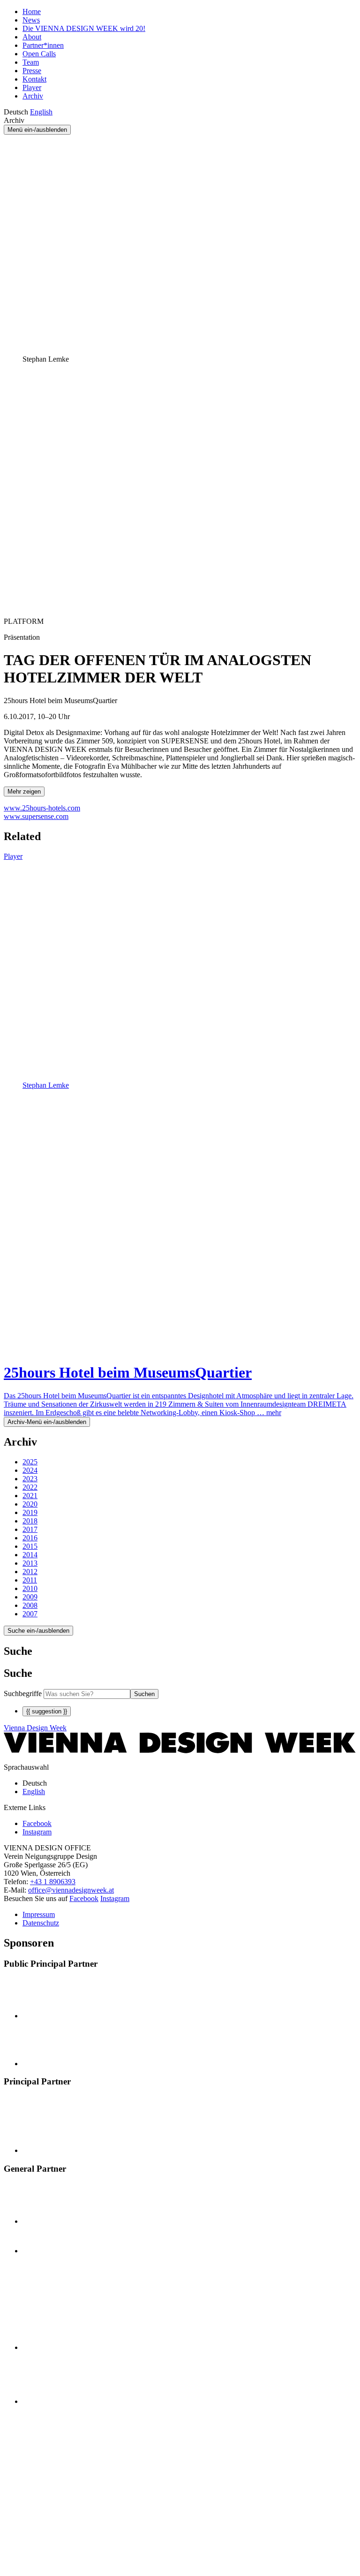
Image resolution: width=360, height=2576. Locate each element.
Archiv (33, 96)
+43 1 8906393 (53, 1882)
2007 (30, 1614)
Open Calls (39, 54)
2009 (30, 1597)
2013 (30, 1563)
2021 (30, 1496)
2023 (30, 1479)
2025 (30, 1462)
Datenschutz (41, 1923)
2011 (30, 1580)
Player (32, 87)
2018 (30, 1521)
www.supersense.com (36, 816)
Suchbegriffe (23, 1693)
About (32, 37)
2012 (30, 1572)
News (31, 20)
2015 (30, 1546)
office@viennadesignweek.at (71, 1890)
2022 (30, 1487)
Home (32, 11)
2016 (30, 1538)
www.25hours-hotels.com (42, 808)
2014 (30, 1555)
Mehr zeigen (24, 792)
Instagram (115, 1898)
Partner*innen (43, 45)
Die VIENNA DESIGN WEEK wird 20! (84, 28)
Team (31, 62)
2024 (30, 1470)
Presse (32, 71)
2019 (30, 1512)
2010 (30, 1588)
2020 (30, 1504)
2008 (30, 1605)
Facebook (84, 1898)
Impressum (39, 1914)
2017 (30, 1529)
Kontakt (34, 79)
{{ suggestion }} (47, 1711)
